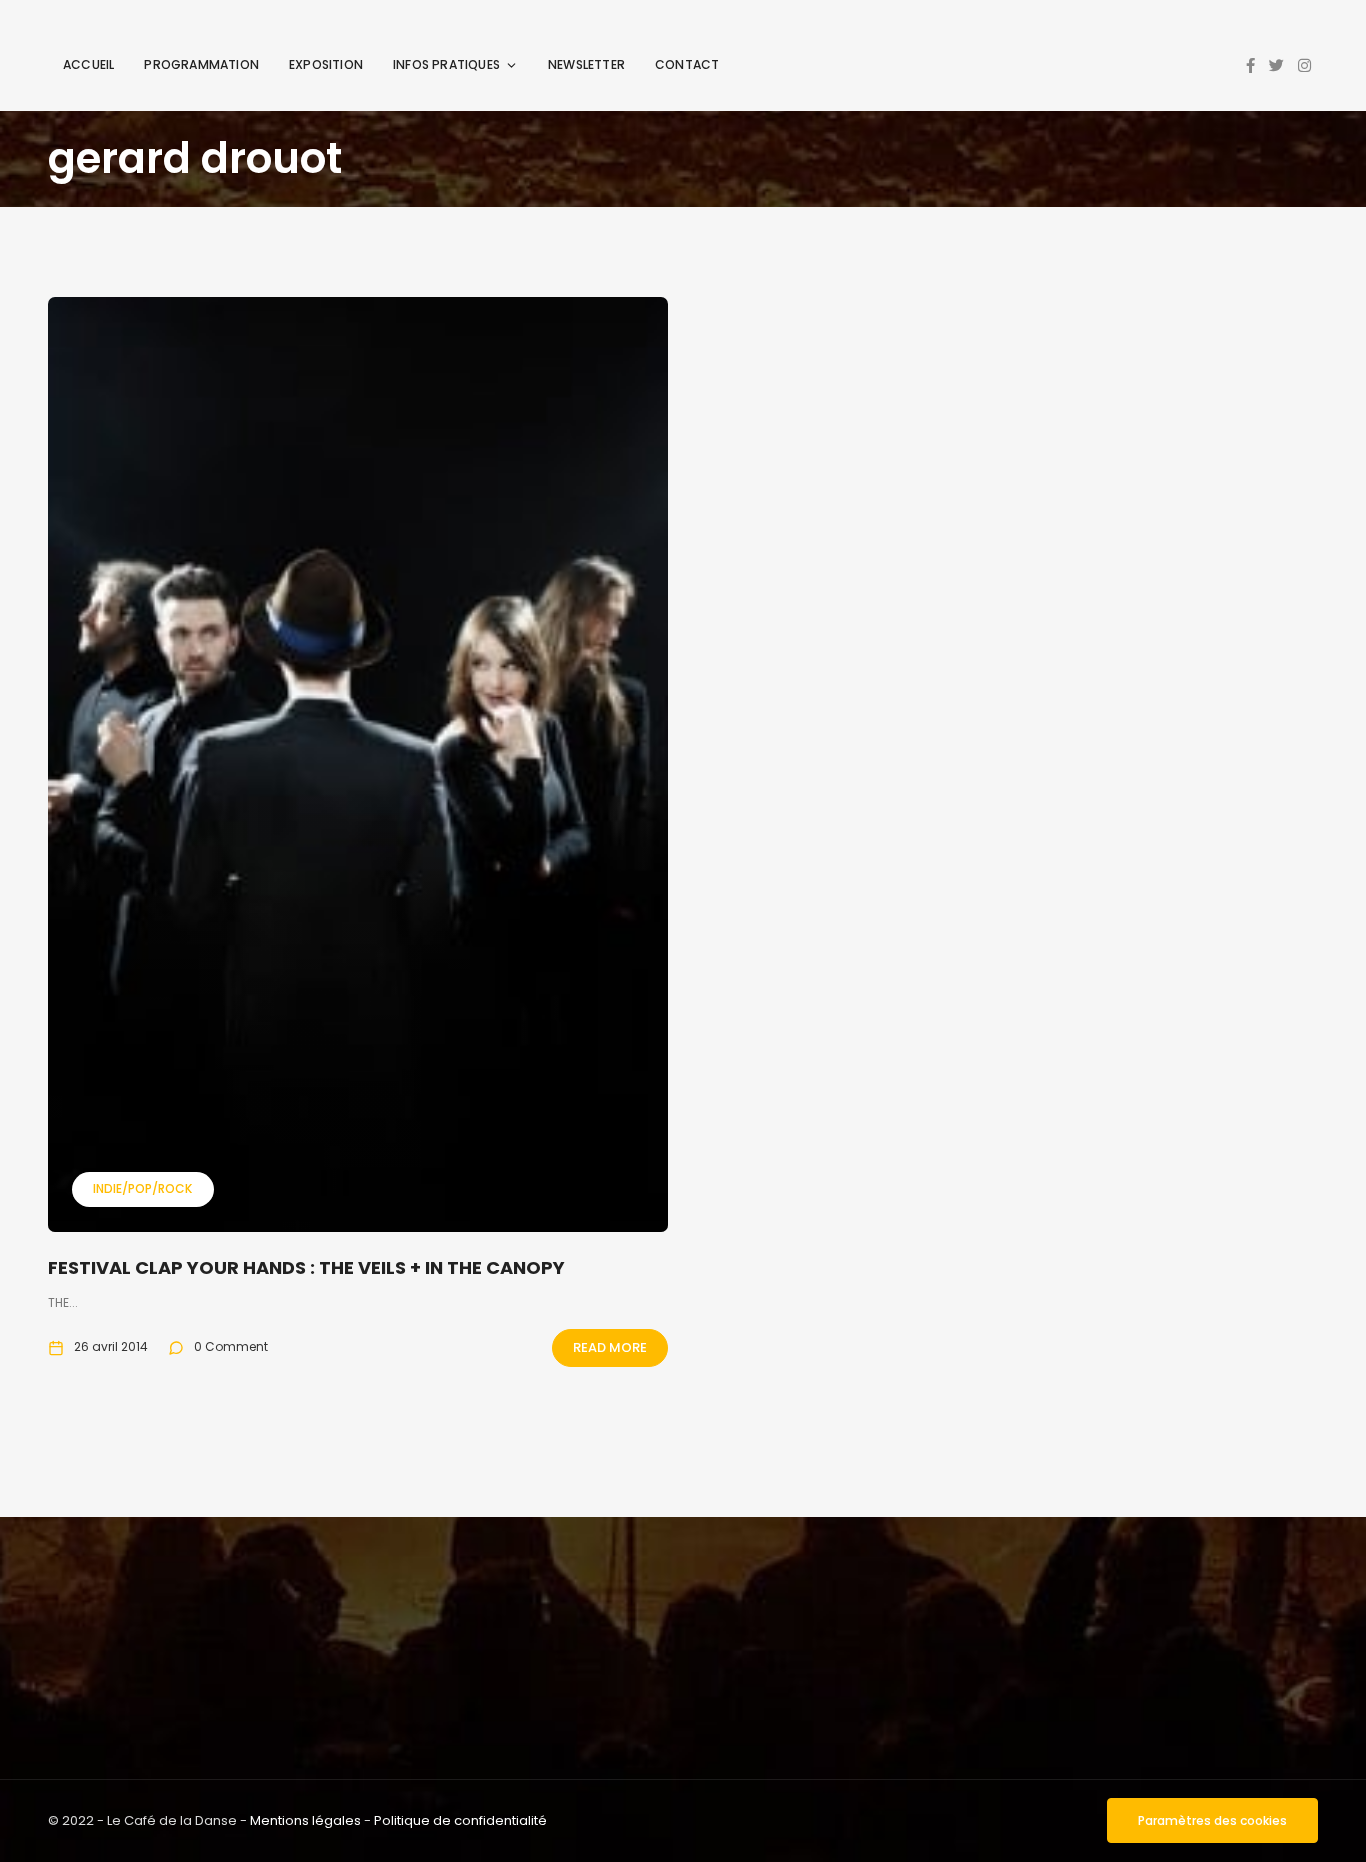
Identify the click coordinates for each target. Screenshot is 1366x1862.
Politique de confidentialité (460, 1820)
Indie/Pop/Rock (142, 1188)
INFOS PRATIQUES (446, 64)
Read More (610, 1347)
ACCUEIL (88, 64)
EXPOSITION (326, 64)
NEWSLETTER (586, 64)
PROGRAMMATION (201, 64)
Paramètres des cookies (1212, 1820)
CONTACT (687, 64)
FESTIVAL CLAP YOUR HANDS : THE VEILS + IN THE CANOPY (306, 1267)
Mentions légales (305, 1820)
